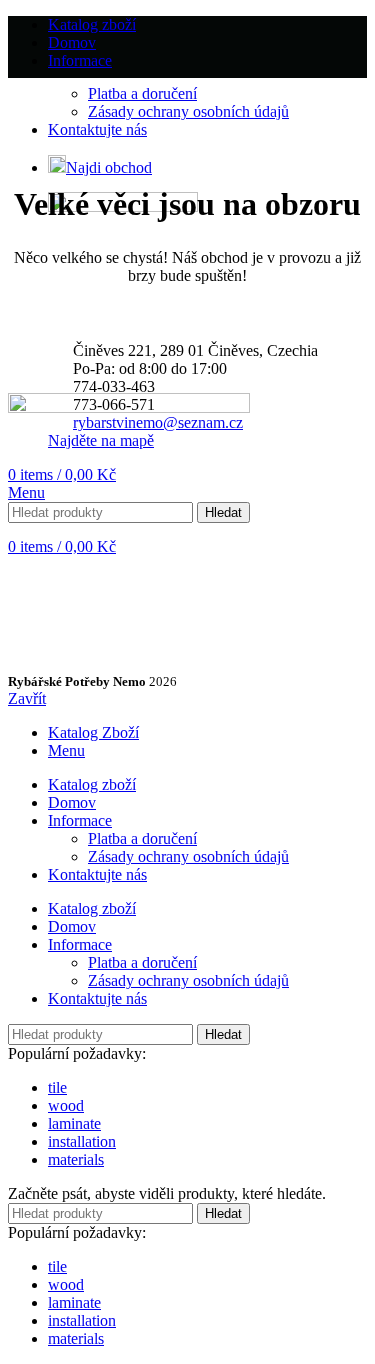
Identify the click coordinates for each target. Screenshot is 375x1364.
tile (57, 1087)
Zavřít (27, 698)
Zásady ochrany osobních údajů (188, 111)
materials (76, 1159)
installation (82, 1141)
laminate (74, 1123)
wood (66, 1105)
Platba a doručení (142, 93)
